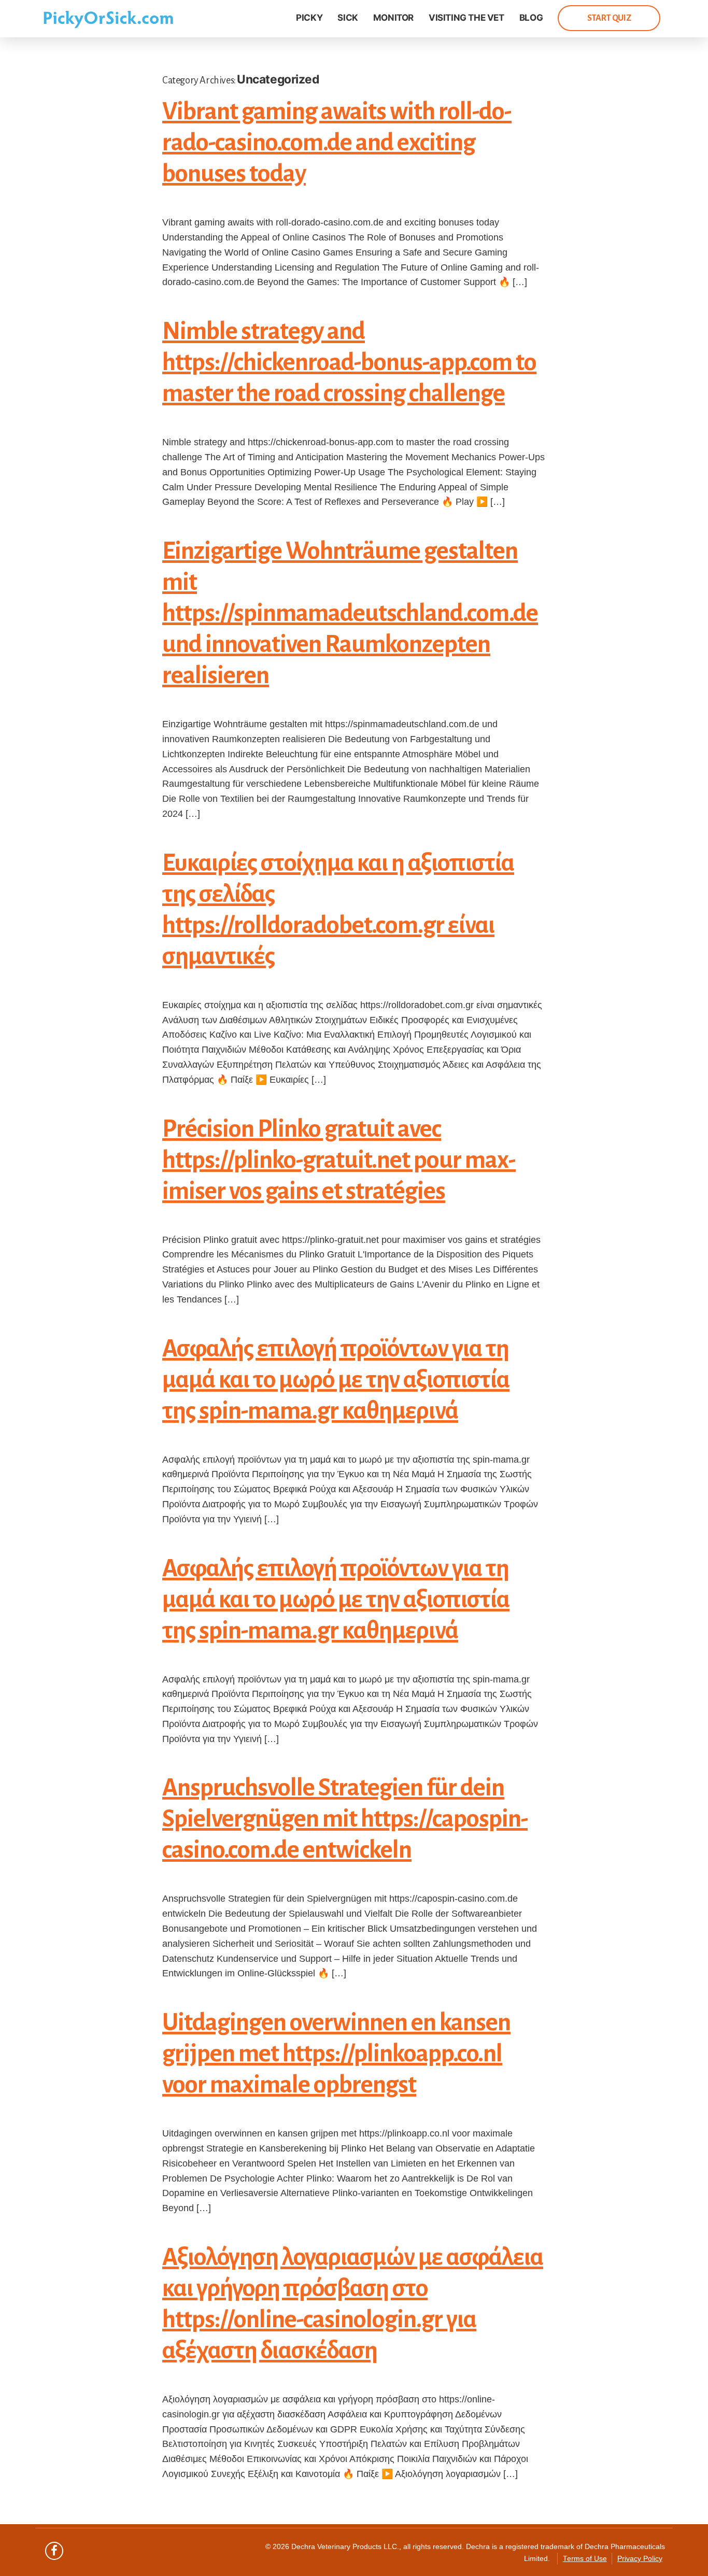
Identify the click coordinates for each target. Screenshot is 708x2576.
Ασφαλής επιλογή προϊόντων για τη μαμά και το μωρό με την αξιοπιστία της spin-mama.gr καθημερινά (336, 1380)
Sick (348, 18)
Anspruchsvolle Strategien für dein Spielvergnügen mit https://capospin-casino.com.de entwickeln (345, 1819)
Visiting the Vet (466, 18)
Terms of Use (585, 2559)
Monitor (393, 18)
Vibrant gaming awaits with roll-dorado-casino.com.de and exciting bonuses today (337, 143)
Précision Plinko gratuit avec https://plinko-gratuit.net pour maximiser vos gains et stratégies (339, 1160)
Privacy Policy (640, 2559)
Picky (309, 18)
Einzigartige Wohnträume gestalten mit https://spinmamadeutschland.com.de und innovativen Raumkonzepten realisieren (350, 613)
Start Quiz (609, 18)
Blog (531, 18)
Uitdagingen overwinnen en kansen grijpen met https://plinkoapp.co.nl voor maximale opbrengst (336, 2054)
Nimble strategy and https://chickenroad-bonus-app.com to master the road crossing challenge (349, 362)
